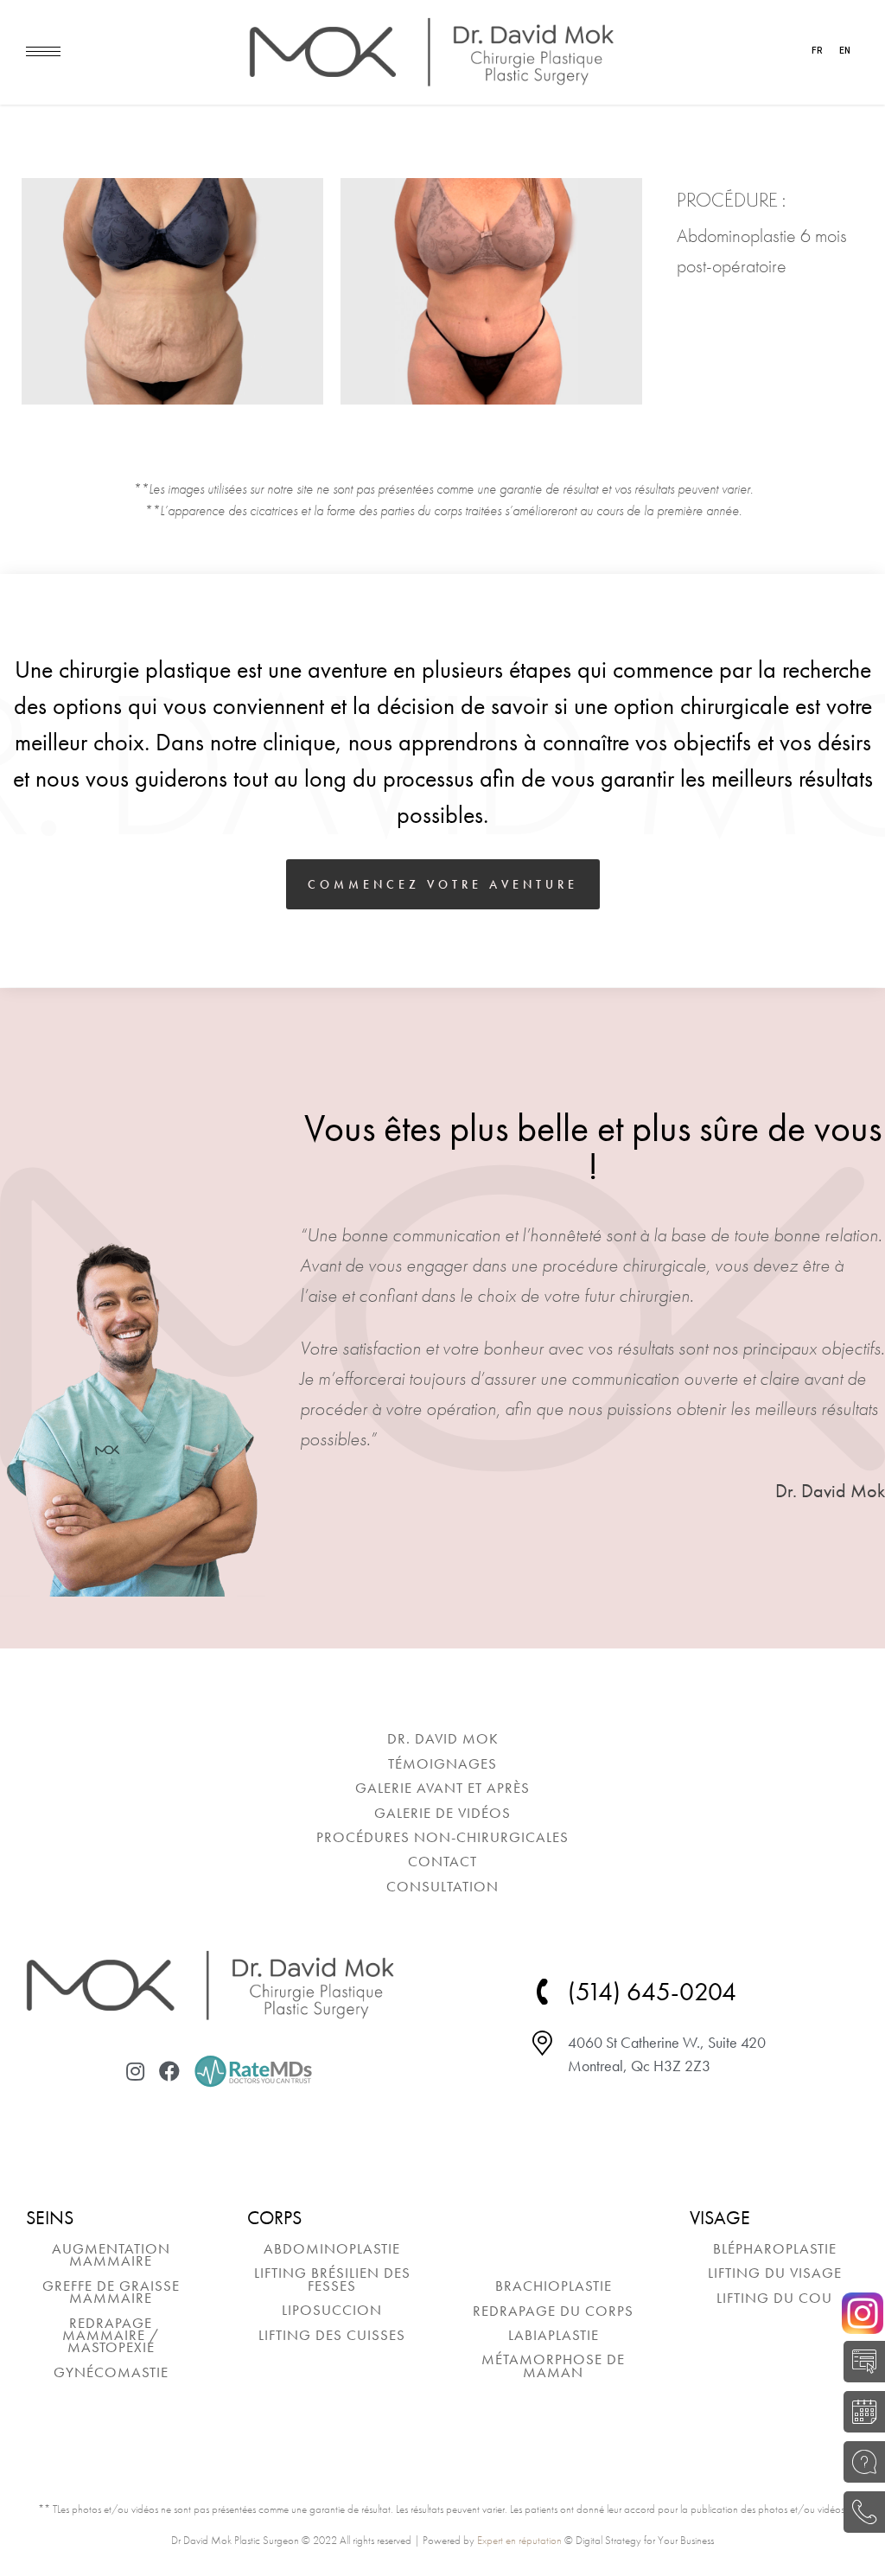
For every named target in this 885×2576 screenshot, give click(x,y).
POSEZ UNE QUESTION (860, 2462)
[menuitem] (442, 1738)
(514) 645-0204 (860, 2512)
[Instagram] (135, 2071)
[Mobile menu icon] (43, 51)
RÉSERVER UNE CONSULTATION (860, 2412)
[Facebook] (169, 2071)
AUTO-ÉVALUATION (860, 2362)
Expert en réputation (519, 2540)
